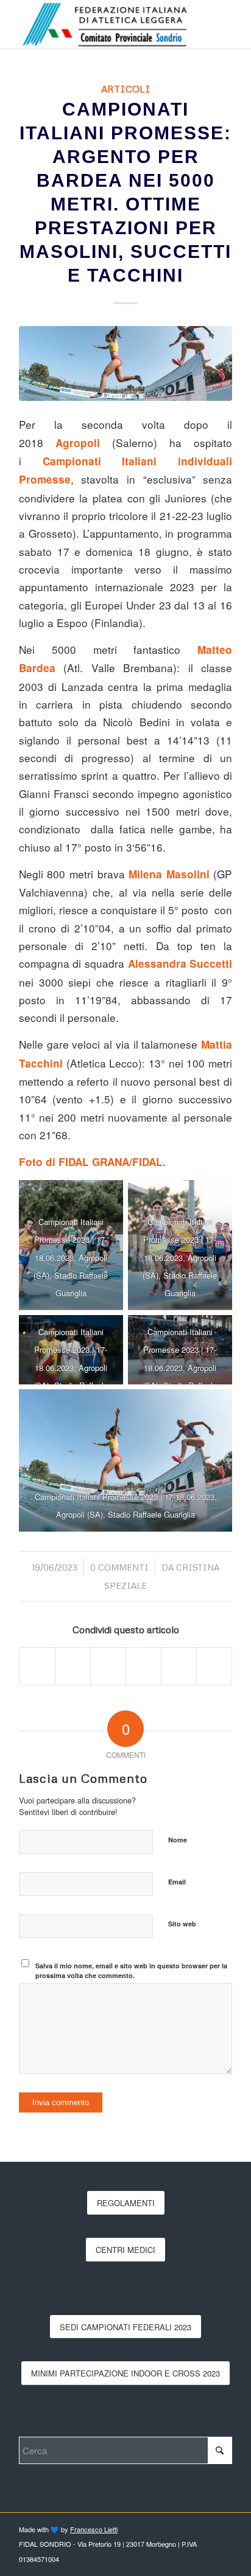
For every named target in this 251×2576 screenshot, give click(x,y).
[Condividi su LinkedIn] (143, 1666)
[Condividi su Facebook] (37, 1666)
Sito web (182, 1924)
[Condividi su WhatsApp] (108, 1666)
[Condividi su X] (73, 1666)
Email (177, 1882)
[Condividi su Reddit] (179, 1666)
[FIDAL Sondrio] (104, 24)
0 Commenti (119, 1567)
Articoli (126, 89)
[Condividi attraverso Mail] (214, 1666)
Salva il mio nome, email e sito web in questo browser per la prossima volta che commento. (131, 1971)
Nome (178, 1840)
